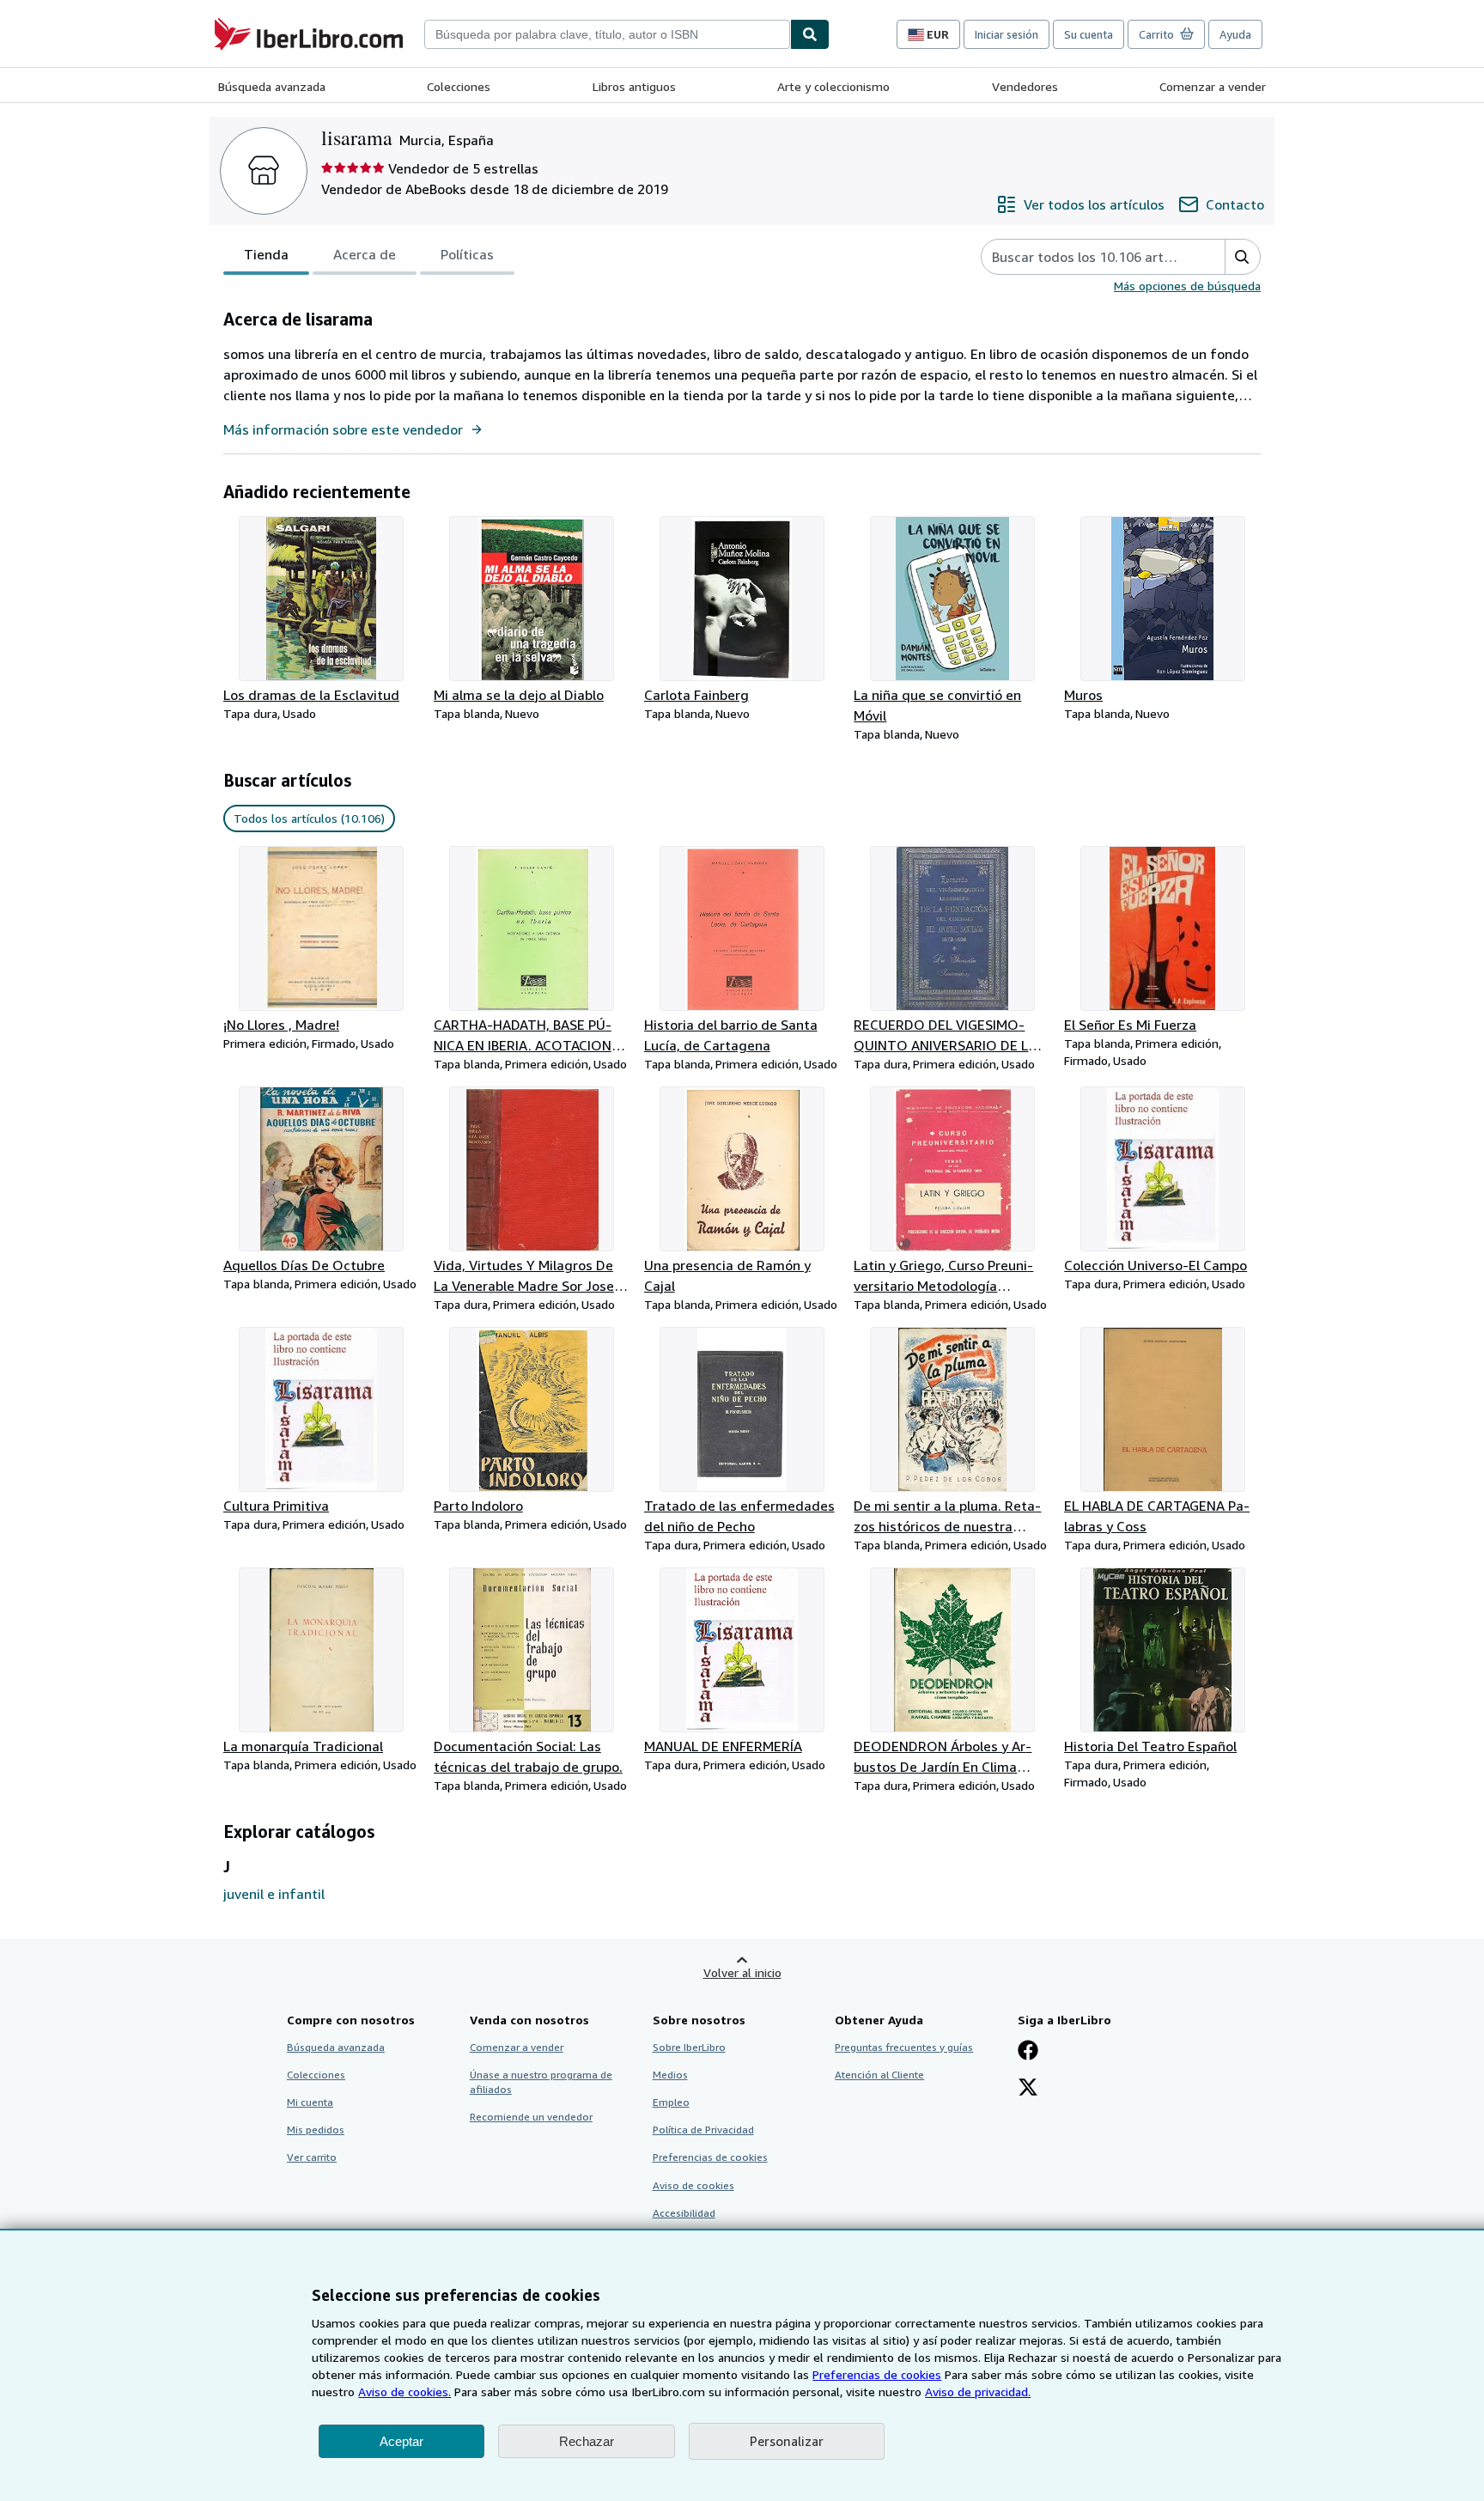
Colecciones (459, 86)
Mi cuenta (310, 2102)
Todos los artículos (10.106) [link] (309, 818)
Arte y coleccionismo (833, 86)
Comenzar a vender (1213, 86)
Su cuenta (1089, 34)
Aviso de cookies (693, 2185)
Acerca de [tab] (365, 254)
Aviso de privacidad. (978, 2391)
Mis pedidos (316, 2130)
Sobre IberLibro (689, 2047)
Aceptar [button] (401, 2441)
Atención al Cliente (879, 2075)
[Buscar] (810, 34)
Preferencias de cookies (877, 2374)
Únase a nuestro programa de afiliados (541, 2082)
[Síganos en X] (1028, 2089)
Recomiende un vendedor (531, 2117)
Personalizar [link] (787, 2441)
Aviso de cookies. (404, 2391)
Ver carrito (312, 2157)
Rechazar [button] (587, 2441)
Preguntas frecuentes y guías (904, 2047)
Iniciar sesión (1007, 34)
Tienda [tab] (266, 254)
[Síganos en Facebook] (1028, 2052)
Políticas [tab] (467, 254)
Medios (670, 2075)
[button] (1242, 257)
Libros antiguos (634, 86)
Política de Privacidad (703, 2130)
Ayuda (1235, 34)
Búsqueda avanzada (272, 86)
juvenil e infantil (274, 1894)
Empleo (671, 2102)
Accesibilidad (684, 2213)
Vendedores (1025, 86)
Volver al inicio (742, 1972)
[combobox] (607, 34)
